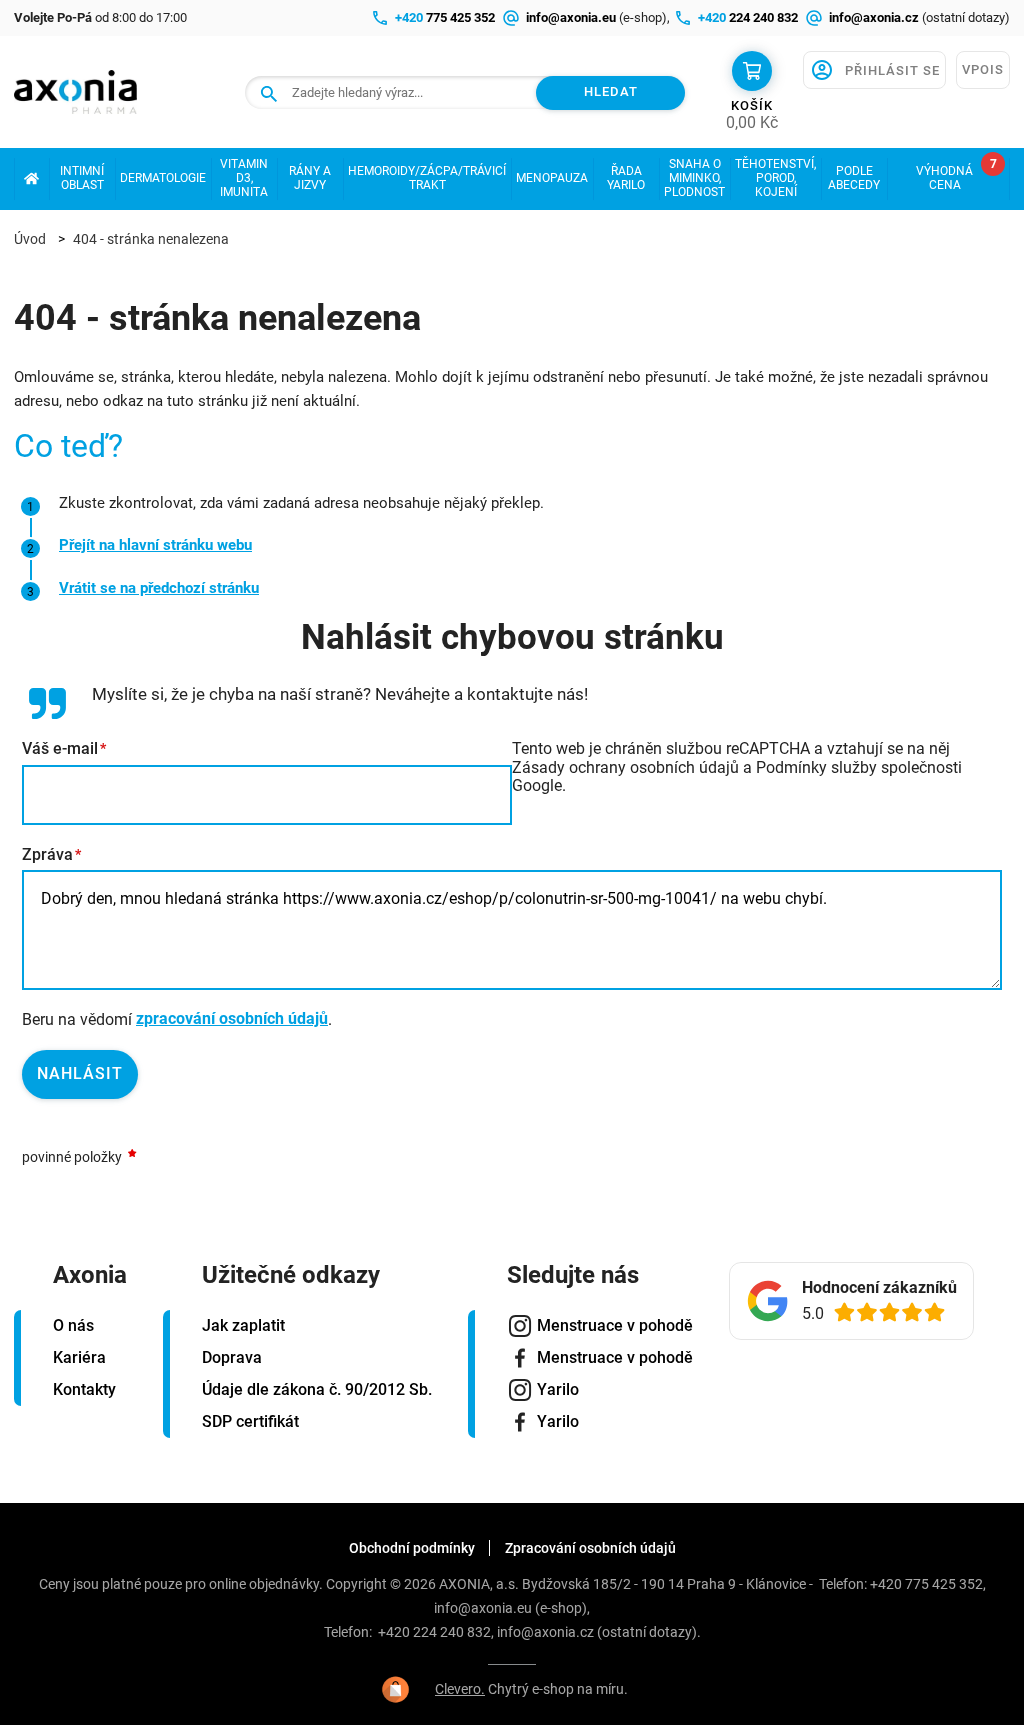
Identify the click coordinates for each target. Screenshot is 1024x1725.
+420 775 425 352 (926, 1584)
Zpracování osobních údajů (590, 1548)
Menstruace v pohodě (615, 1325)
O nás (73, 1325)
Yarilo (558, 1389)
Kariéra (79, 1357)
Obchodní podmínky (412, 1548)
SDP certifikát (250, 1421)
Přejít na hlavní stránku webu (155, 545)
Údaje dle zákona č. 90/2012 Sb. (317, 1389)
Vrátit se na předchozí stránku (159, 588)
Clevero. (460, 1689)
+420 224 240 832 (434, 1632)
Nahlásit (80, 1073)
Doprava (232, 1357)
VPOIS (983, 69)
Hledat (611, 91)
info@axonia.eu (483, 1608)
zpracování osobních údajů (232, 1018)
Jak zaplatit (243, 1325)
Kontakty (84, 1389)
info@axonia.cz (545, 1632)
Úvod (30, 239)
